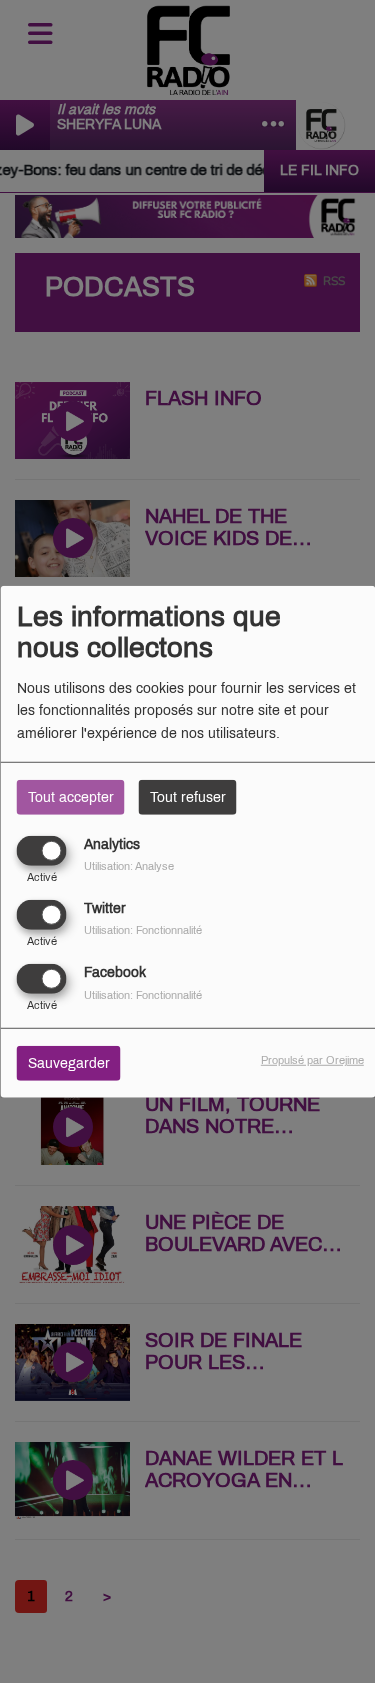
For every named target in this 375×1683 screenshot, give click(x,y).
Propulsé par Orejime (312, 1060)
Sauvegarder (69, 1063)
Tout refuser (188, 796)
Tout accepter (71, 796)
